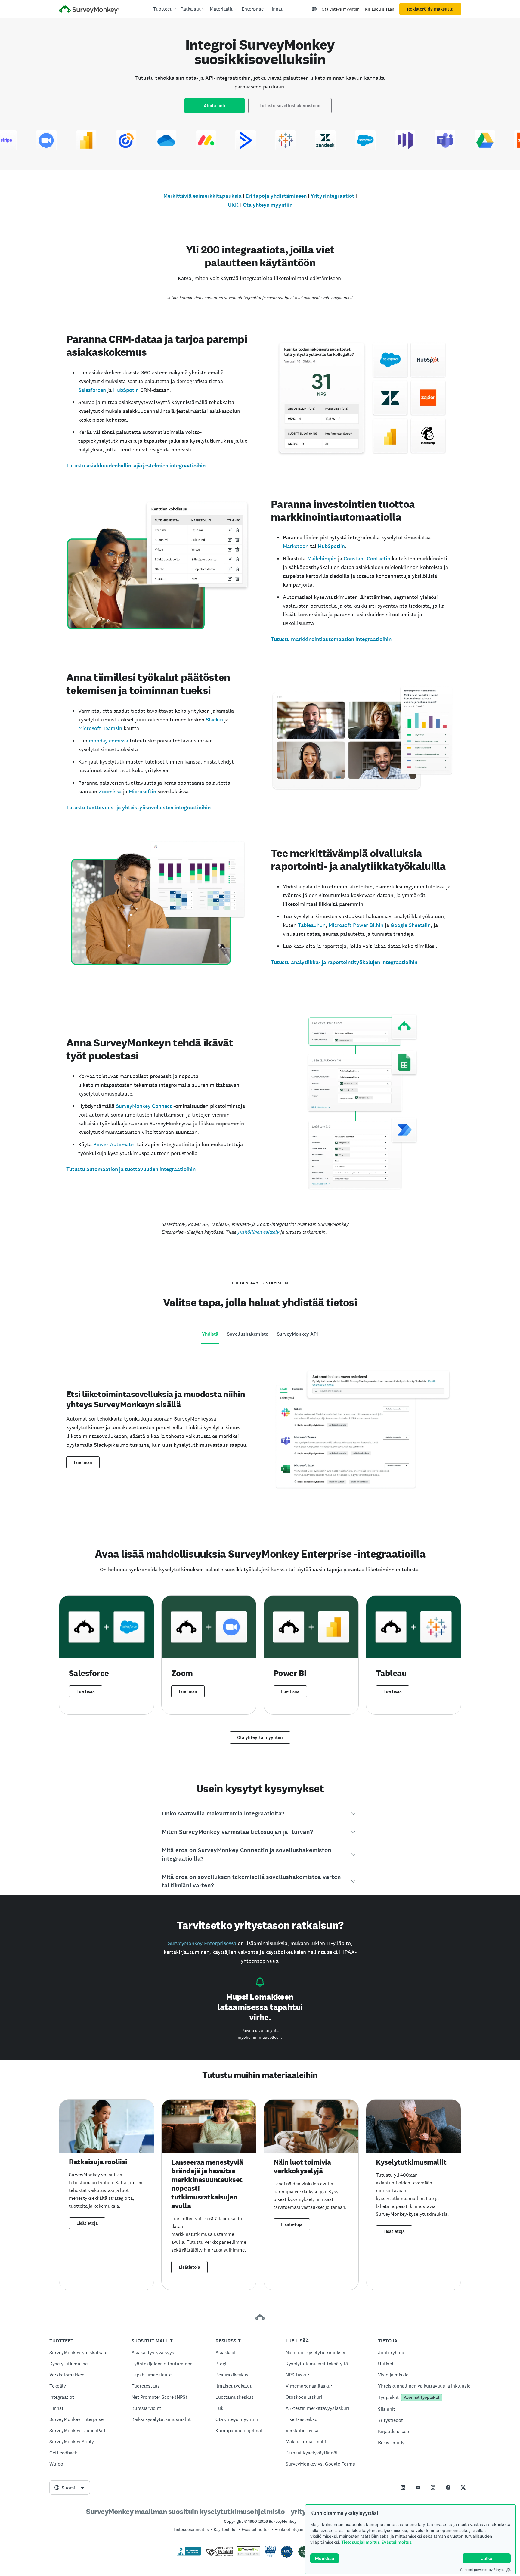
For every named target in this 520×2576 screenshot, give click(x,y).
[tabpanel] (260, 1437)
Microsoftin (142, 791)
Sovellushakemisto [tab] (248, 1334)
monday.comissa (108, 741)
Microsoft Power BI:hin (356, 925)
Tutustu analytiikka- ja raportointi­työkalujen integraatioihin (344, 962)
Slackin (214, 719)
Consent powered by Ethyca (482, 2570)
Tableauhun (312, 925)
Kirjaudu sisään (380, 9)
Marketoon (296, 546)
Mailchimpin (322, 558)
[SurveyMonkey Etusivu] (89, 10)
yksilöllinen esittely (258, 1232)
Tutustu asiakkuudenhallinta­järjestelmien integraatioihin (136, 466)
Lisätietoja (87, 2223)
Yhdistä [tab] (210, 1334)
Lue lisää (83, 1462)
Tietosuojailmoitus (361, 2542)
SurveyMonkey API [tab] (297, 1334)
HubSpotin (126, 390)
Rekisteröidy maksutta (430, 9)
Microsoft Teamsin (100, 728)
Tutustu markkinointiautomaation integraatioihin (331, 639)
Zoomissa (110, 791)
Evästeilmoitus (397, 2542)
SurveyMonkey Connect (144, 1106)
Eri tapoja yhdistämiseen (276, 196)
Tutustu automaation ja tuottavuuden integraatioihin (131, 1169)
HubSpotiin (331, 546)
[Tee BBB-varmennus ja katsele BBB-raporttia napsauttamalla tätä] (189, 2554)
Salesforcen (92, 390)
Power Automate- (114, 1144)
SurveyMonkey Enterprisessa (202, 1943)
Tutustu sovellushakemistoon (290, 106)
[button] (260, 1814)
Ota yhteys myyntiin (341, 9)
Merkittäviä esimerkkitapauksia (203, 196)
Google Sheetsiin (411, 925)
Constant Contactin (367, 558)
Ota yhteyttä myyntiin (260, 1737)
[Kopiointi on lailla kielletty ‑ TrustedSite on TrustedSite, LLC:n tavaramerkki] (248, 2554)
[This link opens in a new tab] (403, 2488)
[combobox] (70, 2488)
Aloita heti (215, 106)
